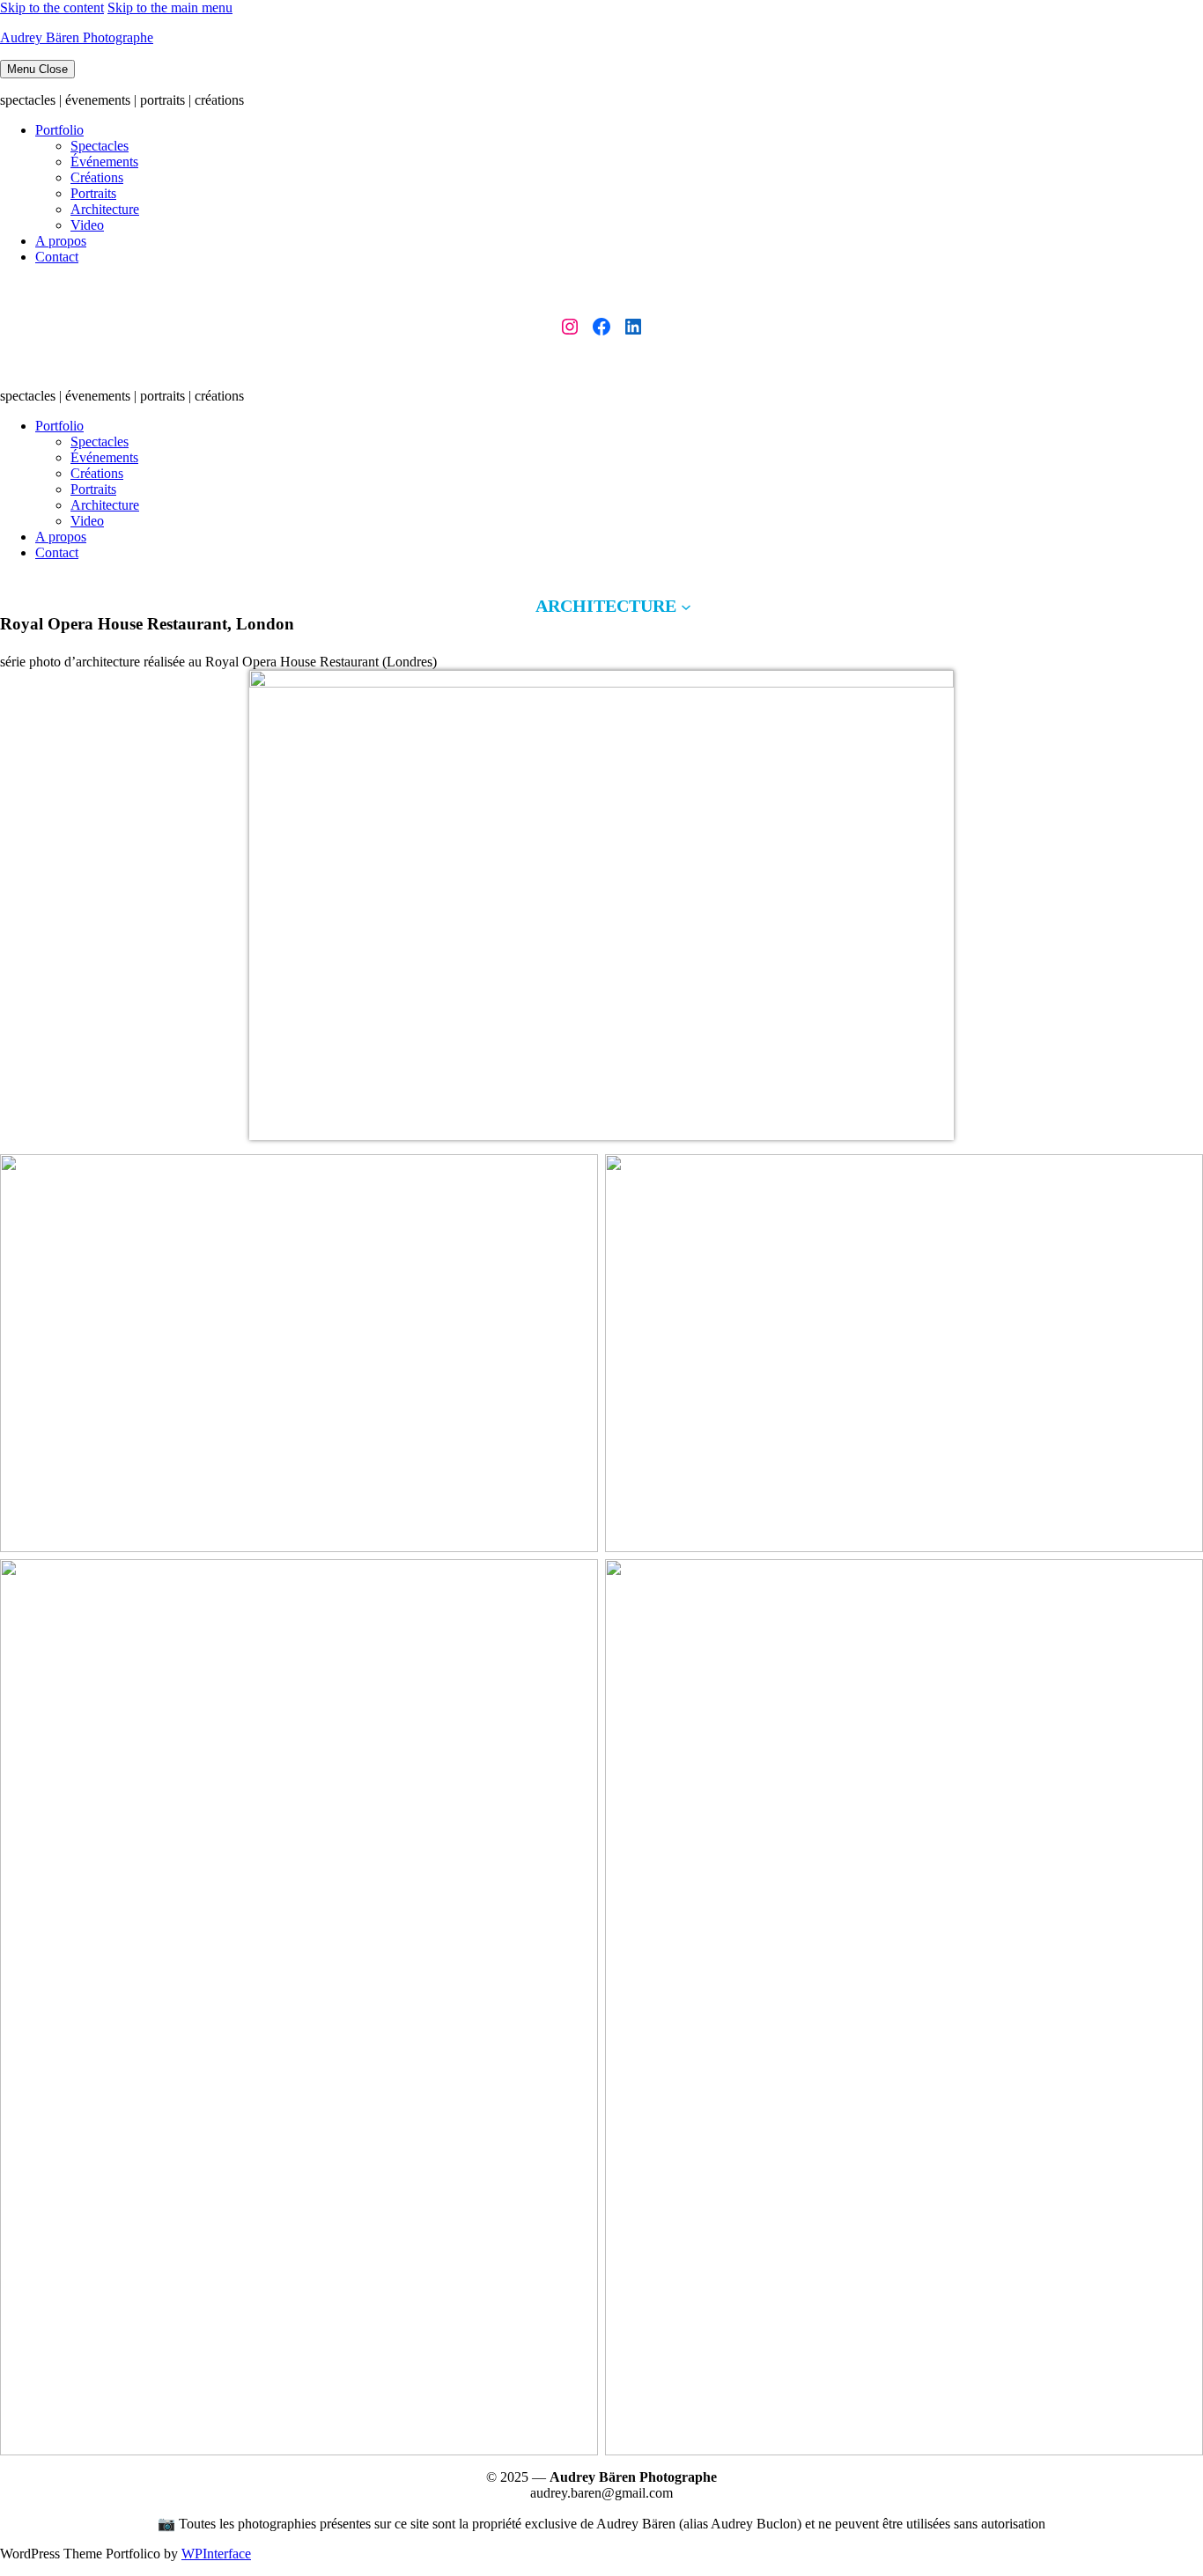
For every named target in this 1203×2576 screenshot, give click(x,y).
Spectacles (100, 146)
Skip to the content (52, 7)
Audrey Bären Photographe (77, 37)
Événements (104, 162)
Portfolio (59, 130)
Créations (97, 177)
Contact (57, 257)
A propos (61, 241)
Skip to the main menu (170, 7)
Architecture (105, 209)
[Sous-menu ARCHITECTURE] (686, 606)
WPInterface (216, 2554)
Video (87, 225)
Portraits (93, 193)
